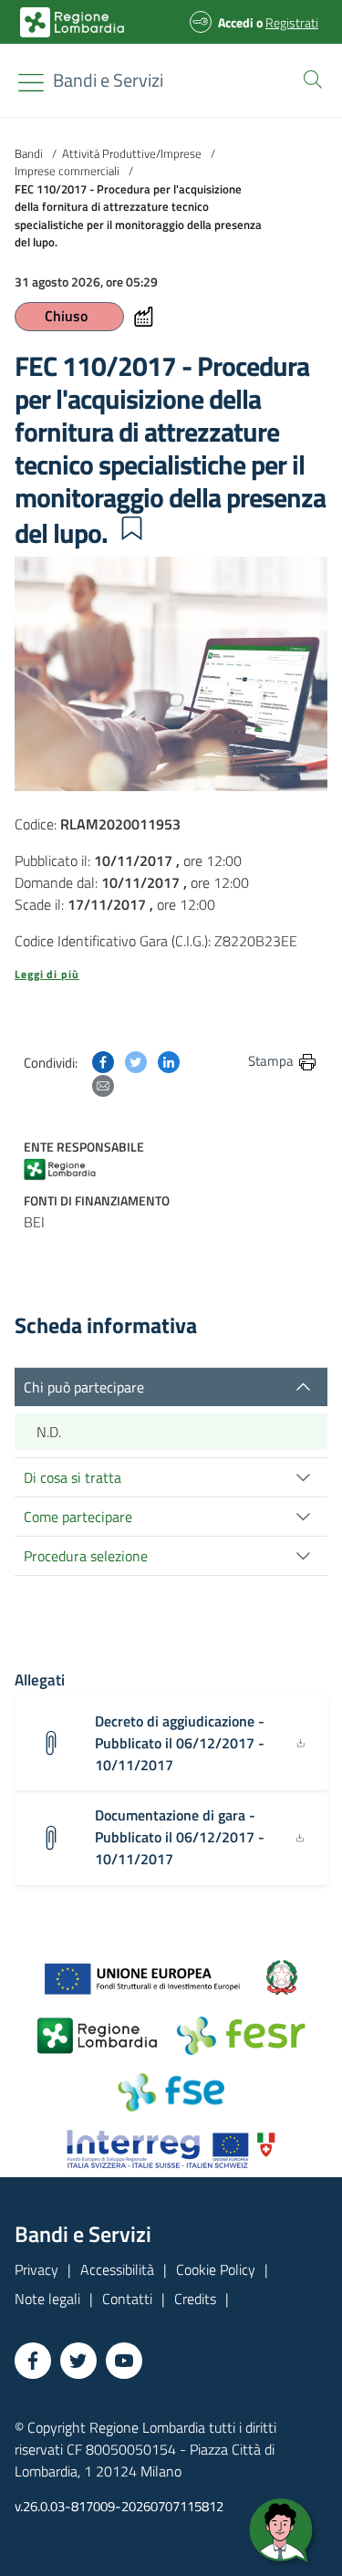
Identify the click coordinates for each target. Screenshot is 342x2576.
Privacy (36, 2269)
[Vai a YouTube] (124, 2361)
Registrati (292, 22)
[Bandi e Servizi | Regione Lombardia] (72, 22)
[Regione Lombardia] (69, 1168)
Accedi (236, 22)
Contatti (127, 2299)
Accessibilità (117, 2269)
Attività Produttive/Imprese (132, 153)
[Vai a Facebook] (33, 2361)
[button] (309, 78)
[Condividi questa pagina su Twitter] (136, 1060)
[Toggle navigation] (31, 83)
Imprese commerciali (67, 171)
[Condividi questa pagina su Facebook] (103, 1060)
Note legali (47, 2299)
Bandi (29, 153)
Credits (195, 2299)
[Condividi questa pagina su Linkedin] (169, 1060)
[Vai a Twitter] (78, 2361)
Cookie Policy (216, 2269)
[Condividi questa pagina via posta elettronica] (103, 1084)
